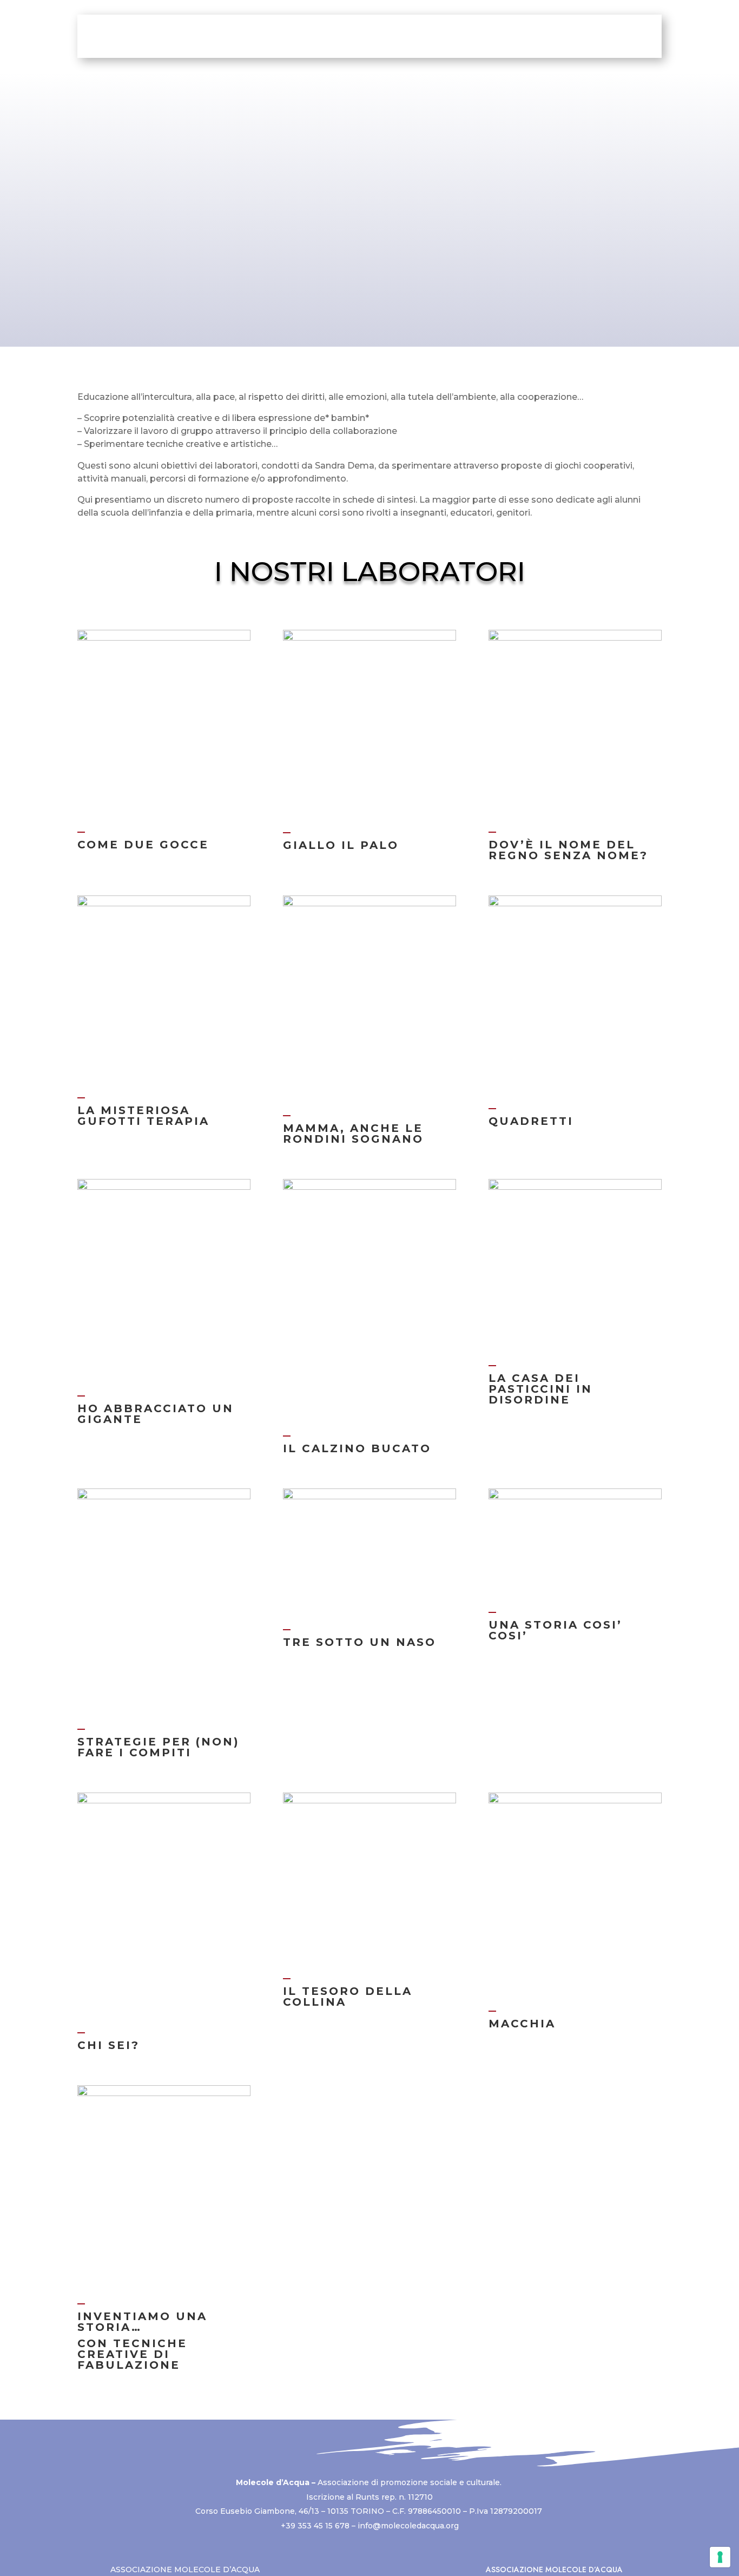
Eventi (488, 36)
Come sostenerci (295, 36)
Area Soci (540, 36)
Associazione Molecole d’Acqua (185, 2570)
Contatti (596, 36)
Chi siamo (204, 36)
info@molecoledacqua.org (408, 2526)
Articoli (443, 36)
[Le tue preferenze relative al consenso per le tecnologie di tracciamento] (720, 2557)
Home (153, 36)
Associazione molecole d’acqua (554, 2570)
